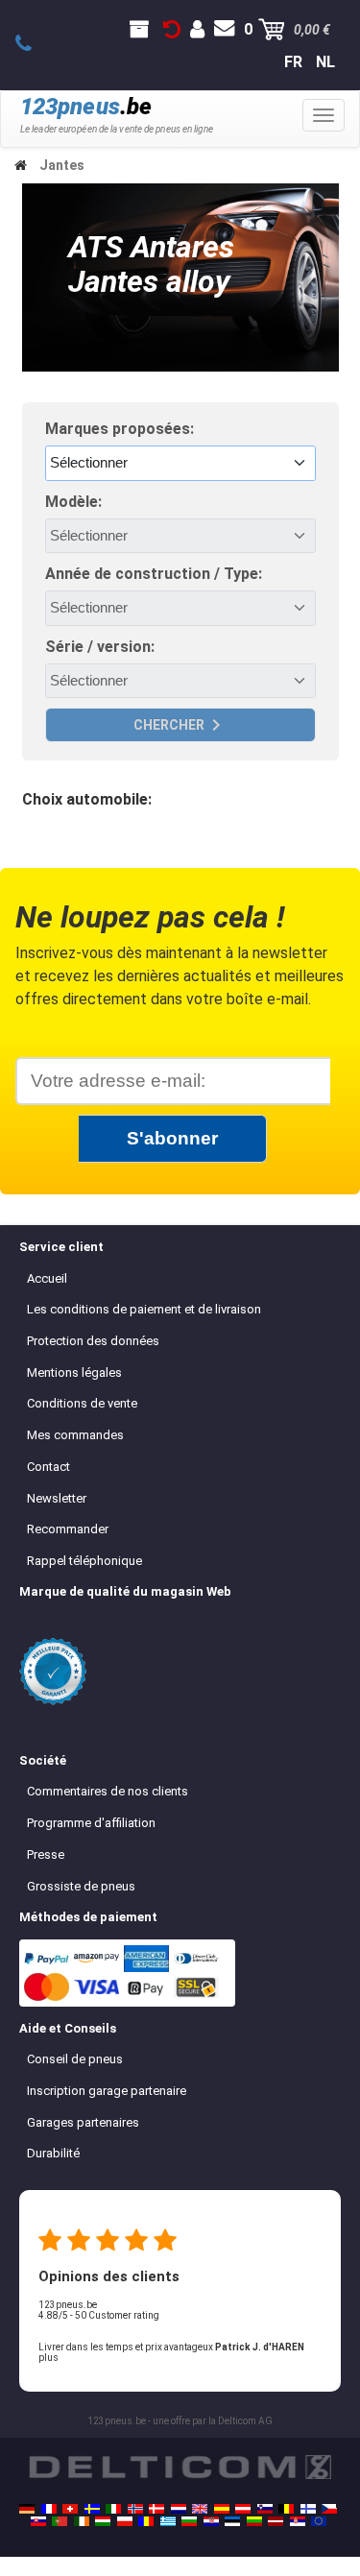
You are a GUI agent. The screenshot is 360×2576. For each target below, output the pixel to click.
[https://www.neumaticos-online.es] (222, 2509)
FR (293, 62)
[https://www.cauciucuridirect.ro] (146, 2521)
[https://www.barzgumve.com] (189, 2521)
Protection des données (93, 1341)
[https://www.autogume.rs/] (298, 2521)
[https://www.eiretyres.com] (82, 2521)
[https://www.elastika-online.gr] (168, 2521)
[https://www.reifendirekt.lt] (254, 2521)
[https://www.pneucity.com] (60, 2521)
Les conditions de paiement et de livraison (144, 1309)
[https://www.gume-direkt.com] (265, 2509)
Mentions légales (74, 1372)
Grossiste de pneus (81, 1886)
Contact (48, 1467)
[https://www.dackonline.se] (92, 2509)
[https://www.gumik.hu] (103, 2521)
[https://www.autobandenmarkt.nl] (179, 2509)
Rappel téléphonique (84, 1561)
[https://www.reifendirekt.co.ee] (232, 2521)
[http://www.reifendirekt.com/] (319, 2521)
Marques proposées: (120, 429)
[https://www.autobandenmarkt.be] (286, 2509)
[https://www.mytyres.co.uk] (200, 2509)
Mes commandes (75, 1435)
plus (48, 2358)
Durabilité (53, 2153)
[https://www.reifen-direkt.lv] (276, 2521)
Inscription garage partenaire (107, 2091)
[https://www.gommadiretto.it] (113, 2509)
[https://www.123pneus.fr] (49, 2509)
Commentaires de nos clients (108, 1791)
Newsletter (57, 1498)
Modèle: (73, 502)
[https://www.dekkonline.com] (135, 2509)
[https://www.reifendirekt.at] (243, 2509)
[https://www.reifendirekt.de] (27, 2509)
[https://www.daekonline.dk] (156, 2509)
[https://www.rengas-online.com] (308, 2509)
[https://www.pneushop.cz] (329, 2509)
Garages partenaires (83, 2122)
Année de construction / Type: (154, 574)
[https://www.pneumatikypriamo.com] (38, 2521)
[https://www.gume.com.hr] (211, 2521)
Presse (46, 1854)
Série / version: (100, 647)
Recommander (68, 1529)
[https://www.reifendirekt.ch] (70, 2509)
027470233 (34, 44)
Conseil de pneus (75, 2059)
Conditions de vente (82, 1403)
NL (325, 62)
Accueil (47, 1278)
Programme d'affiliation (91, 1823)
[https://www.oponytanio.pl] (125, 2521)
